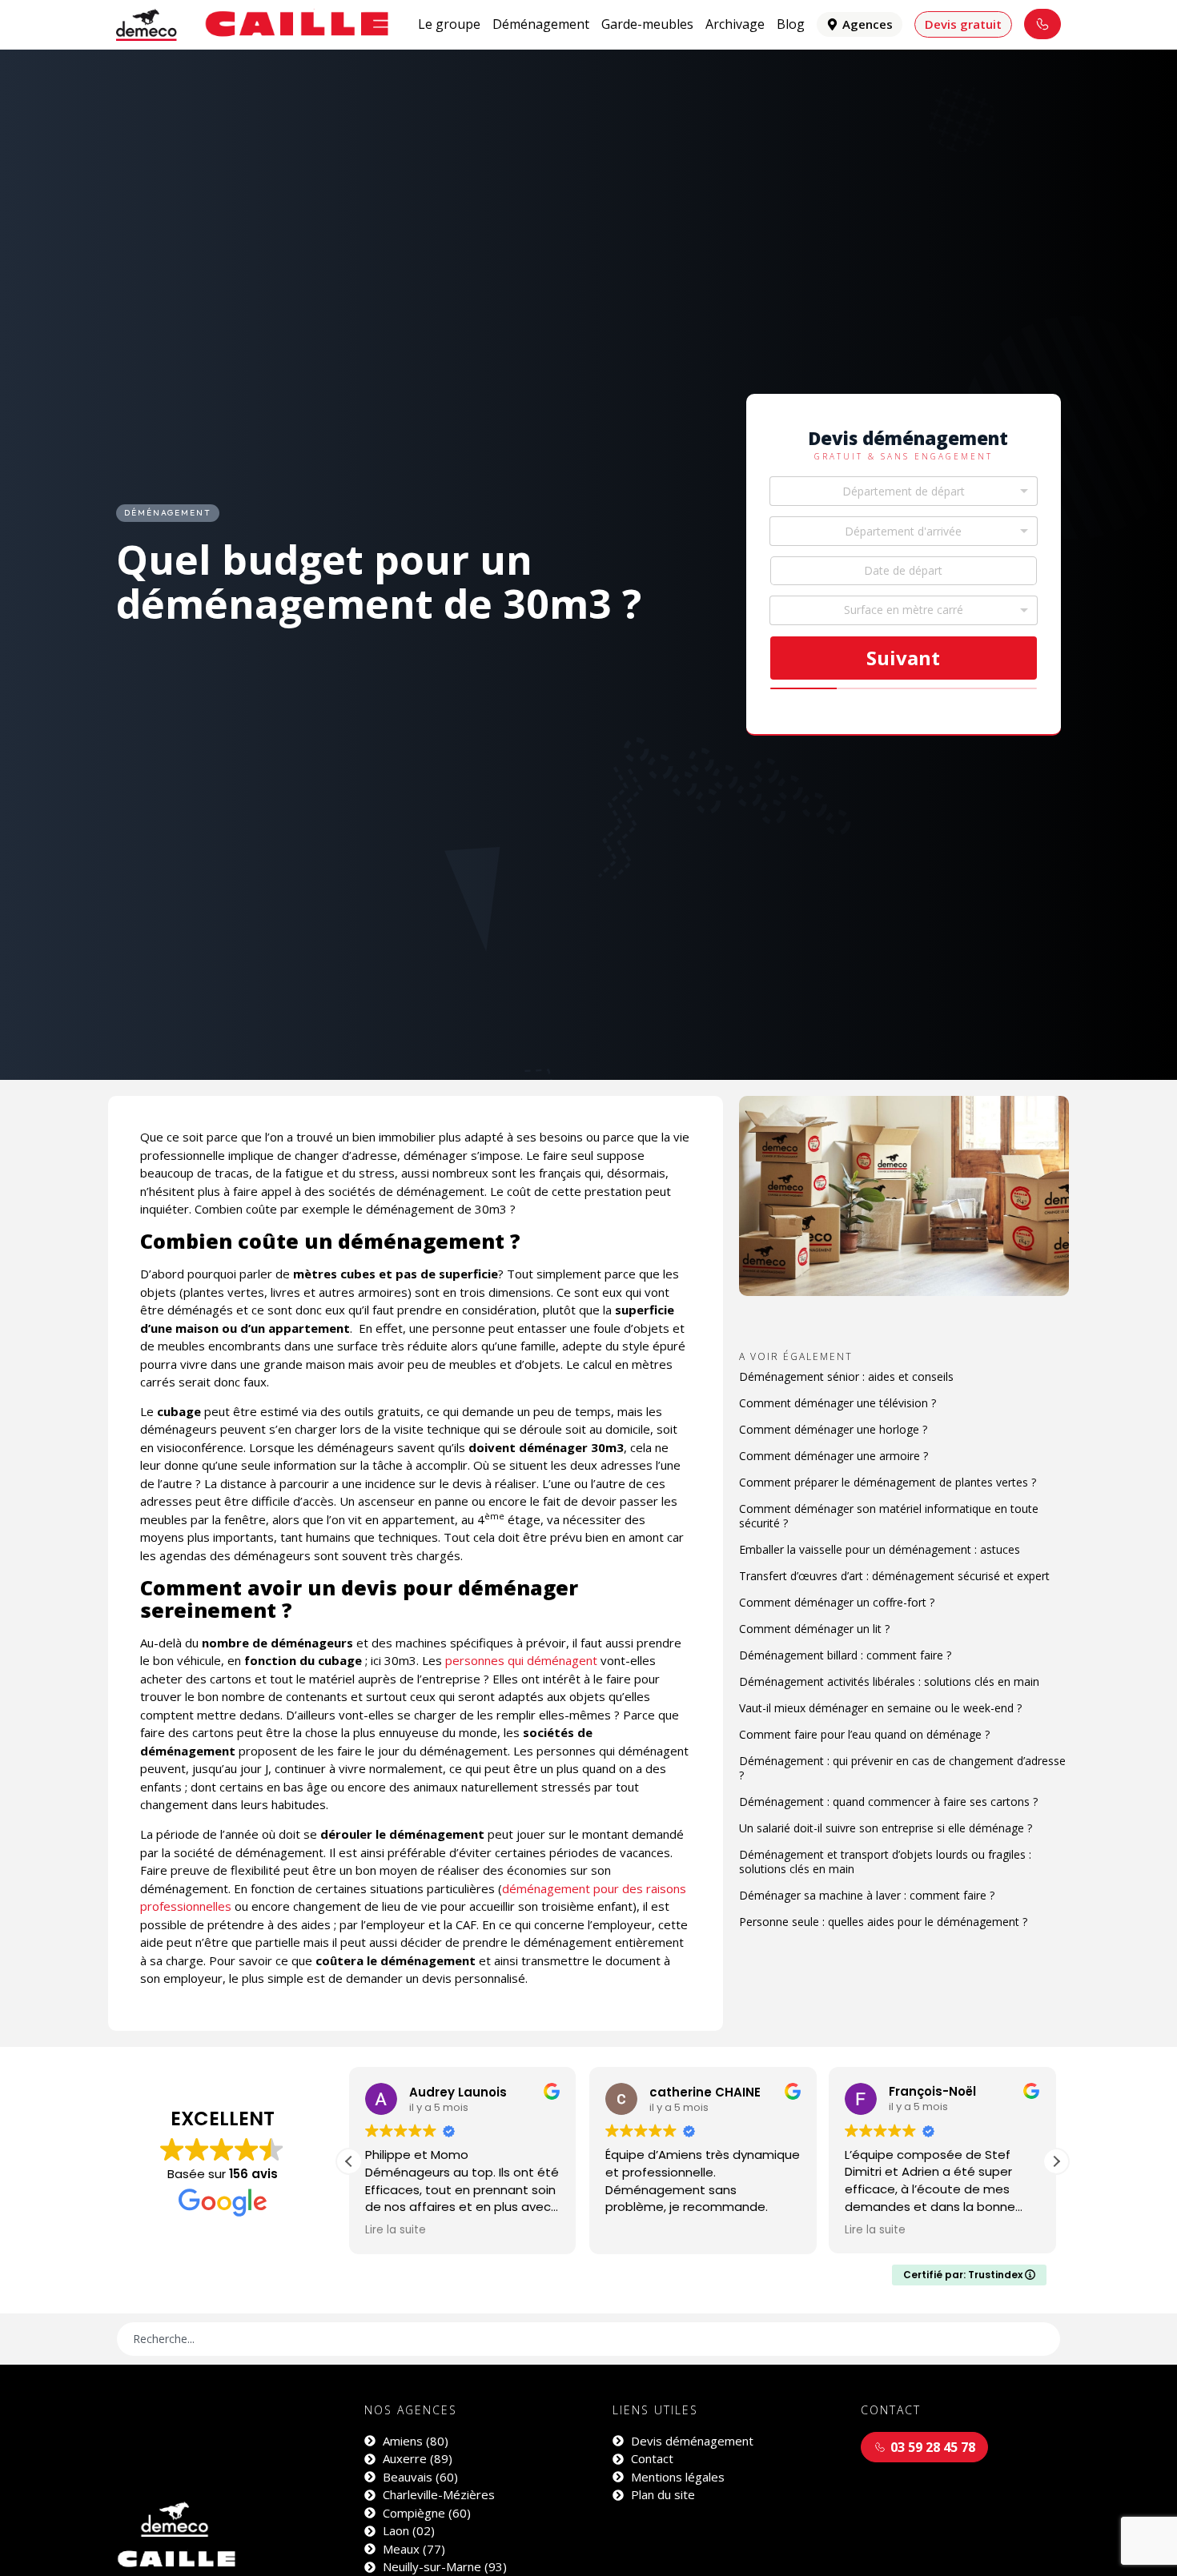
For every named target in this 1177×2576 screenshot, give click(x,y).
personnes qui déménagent (521, 1660)
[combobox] (904, 491)
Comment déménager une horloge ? (833, 1429)
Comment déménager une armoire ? (834, 1456)
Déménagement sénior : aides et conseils (846, 1376)
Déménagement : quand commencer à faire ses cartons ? (888, 1802)
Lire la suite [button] (636, 2230)
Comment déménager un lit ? (814, 1629)
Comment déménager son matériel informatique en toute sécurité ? (889, 1516)
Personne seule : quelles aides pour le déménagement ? (883, 1922)
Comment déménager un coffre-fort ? (837, 1602)
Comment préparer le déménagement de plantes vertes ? (888, 1482)
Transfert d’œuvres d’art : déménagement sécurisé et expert (894, 1576)
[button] (1056, 2161)
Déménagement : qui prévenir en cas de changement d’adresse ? (902, 1768)
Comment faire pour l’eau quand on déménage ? (864, 1734)
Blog (791, 24)
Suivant (903, 658)
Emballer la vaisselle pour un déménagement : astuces (880, 1549)
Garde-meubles (647, 24)
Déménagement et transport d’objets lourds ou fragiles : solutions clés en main (885, 1862)
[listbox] (904, 610)
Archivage (735, 24)
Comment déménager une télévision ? (838, 1403)
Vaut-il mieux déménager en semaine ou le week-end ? (880, 1708)
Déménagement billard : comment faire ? (845, 1655)
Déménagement (541, 24)
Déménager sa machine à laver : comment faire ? (867, 1895)
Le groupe (449, 24)
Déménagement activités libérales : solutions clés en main (889, 1681)
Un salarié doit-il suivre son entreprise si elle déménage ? (886, 1828)
